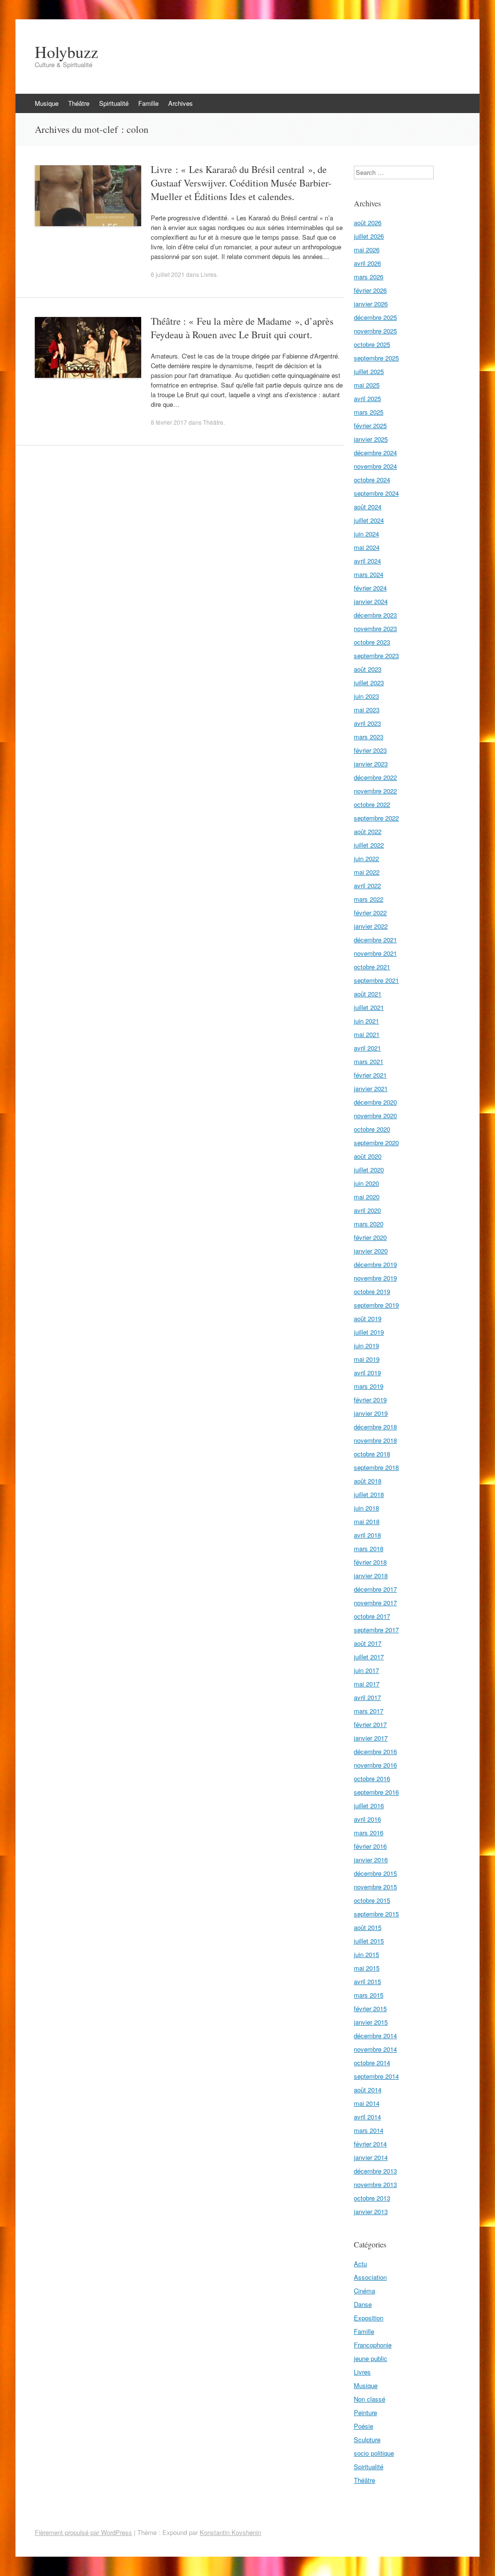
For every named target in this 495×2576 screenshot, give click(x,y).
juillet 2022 (369, 845)
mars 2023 (369, 737)
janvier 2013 (371, 2211)
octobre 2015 (372, 1900)
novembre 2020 (375, 1115)
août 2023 (368, 669)
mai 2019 (367, 1359)
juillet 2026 (369, 236)
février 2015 (370, 2008)
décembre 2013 (375, 2171)
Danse (363, 2304)
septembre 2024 (376, 493)
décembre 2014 (375, 2036)
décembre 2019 (375, 1264)
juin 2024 (366, 534)
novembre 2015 (375, 1887)
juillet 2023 (369, 683)
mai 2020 (367, 1197)
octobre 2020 (372, 1129)
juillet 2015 (369, 1941)
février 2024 (370, 588)
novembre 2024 (375, 466)
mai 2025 (367, 385)
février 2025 (370, 425)
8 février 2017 (169, 422)
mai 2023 (367, 710)
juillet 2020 (369, 1170)
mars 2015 (369, 1995)
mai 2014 (367, 2103)
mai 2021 (367, 1034)
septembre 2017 (376, 1630)
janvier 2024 (371, 601)
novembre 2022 (375, 791)
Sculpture (367, 2439)
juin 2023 (366, 696)
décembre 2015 (375, 1873)
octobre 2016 (372, 1778)
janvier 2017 (371, 1738)
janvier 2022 (371, 926)
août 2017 (368, 1643)
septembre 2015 (376, 1914)
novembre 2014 (375, 2049)
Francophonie (373, 2345)
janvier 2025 (371, 439)
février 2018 (370, 1562)
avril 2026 (367, 263)
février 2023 (370, 750)
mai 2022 (367, 872)
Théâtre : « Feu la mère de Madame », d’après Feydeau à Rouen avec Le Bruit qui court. (242, 328)
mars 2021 (369, 1061)
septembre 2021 (376, 980)
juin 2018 (366, 1508)
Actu (360, 2264)
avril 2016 (367, 1819)
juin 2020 (366, 1183)
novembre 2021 (375, 953)
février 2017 (370, 1724)
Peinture (365, 2412)
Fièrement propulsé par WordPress (83, 2532)
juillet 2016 (369, 1806)
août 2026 (368, 223)
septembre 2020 (376, 1143)
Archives (181, 103)
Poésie (364, 2426)
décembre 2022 (375, 777)
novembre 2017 (375, 1603)
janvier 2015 (371, 2022)
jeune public (371, 2358)
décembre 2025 (375, 317)
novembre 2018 (375, 1440)
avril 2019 (367, 1373)
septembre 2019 (376, 1305)
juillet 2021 (369, 1007)
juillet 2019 (369, 1332)
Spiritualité (114, 103)
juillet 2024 (369, 520)
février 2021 (370, 1075)
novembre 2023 (375, 628)
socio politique (374, 2453)
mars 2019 (369, 1386)
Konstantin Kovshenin (230, 2532)
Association (370, 2277)
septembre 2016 (376, 1792)
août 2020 (368, 1156)
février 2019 (370, 1400)
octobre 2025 (372, 344)
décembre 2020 (375, 1102)
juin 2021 (366, 1021)
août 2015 (368, 1927)
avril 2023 (367, 723)
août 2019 (368, 1318)
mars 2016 (369, 1833)
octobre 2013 (372, 2198)
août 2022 (368, 831)
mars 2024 (369, 574)
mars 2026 (369, 277)
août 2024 (368, 507)
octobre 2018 (372, 1454)
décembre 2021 (375, 940)
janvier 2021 (371, 1088)
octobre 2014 (372, 2063)
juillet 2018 (369, 1494)
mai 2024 (367, 547)
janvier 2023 (371, 764)
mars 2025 (369, 412)
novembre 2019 (375, 1278)
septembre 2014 (376, 2076)
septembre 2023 (376, 655)
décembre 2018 (375, 1427)
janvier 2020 (371, 1251)
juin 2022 (366, 858)
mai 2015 (367, 1968)
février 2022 (370, 913)
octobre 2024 (372, 480)
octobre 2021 (372, 967)
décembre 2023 (375, 615)
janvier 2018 (371, 1576)
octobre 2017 (372, 1616)
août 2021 (368, 994)
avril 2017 (367, 1697)
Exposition (369, 2318)
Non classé (370, 2399)
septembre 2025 (376, 358)
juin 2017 (366, 1670)
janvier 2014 (371, 2157)
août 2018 (368, 1481)
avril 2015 (367, 1981)
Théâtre (79, 103)
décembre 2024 (375, 453)
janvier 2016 (371, 1860)
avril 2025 (367, 398)
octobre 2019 (372, 1291)
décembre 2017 (375, 1589)
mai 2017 (367, 1684)
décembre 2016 (375, 1751)
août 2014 (368, 2090)
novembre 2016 (375, 1765)
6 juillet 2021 (168, 274)
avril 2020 (367, 1210)
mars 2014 (369, 2130)
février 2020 (370, 1237)
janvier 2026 (371, 304)
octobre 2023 (372, 642)
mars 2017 (369, 1711)
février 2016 (370, 1846)
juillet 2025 (369, 371)
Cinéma (364, 2291)
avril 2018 (367, 1535)
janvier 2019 (371, 1413)
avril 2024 (367, 561)
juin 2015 (366, 1954)
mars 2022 (369, 899)
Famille (148, 103)
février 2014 (370, 2144)
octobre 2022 (372, 804)
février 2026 (370, 290)
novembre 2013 (375, 2184)
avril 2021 (367, 1048)
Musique (47, 103)
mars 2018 (369, 1548)
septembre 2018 (376, 1467)
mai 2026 (367, 250)
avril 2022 (367, 885)
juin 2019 (366, 1346)
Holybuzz (66, 52)
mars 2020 (369, 1224)
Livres (209, 274)
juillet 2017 (369, 1657)
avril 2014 (367, 2117)
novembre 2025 (375, 331)
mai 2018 (367, 1521)
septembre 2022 (376, 818)
